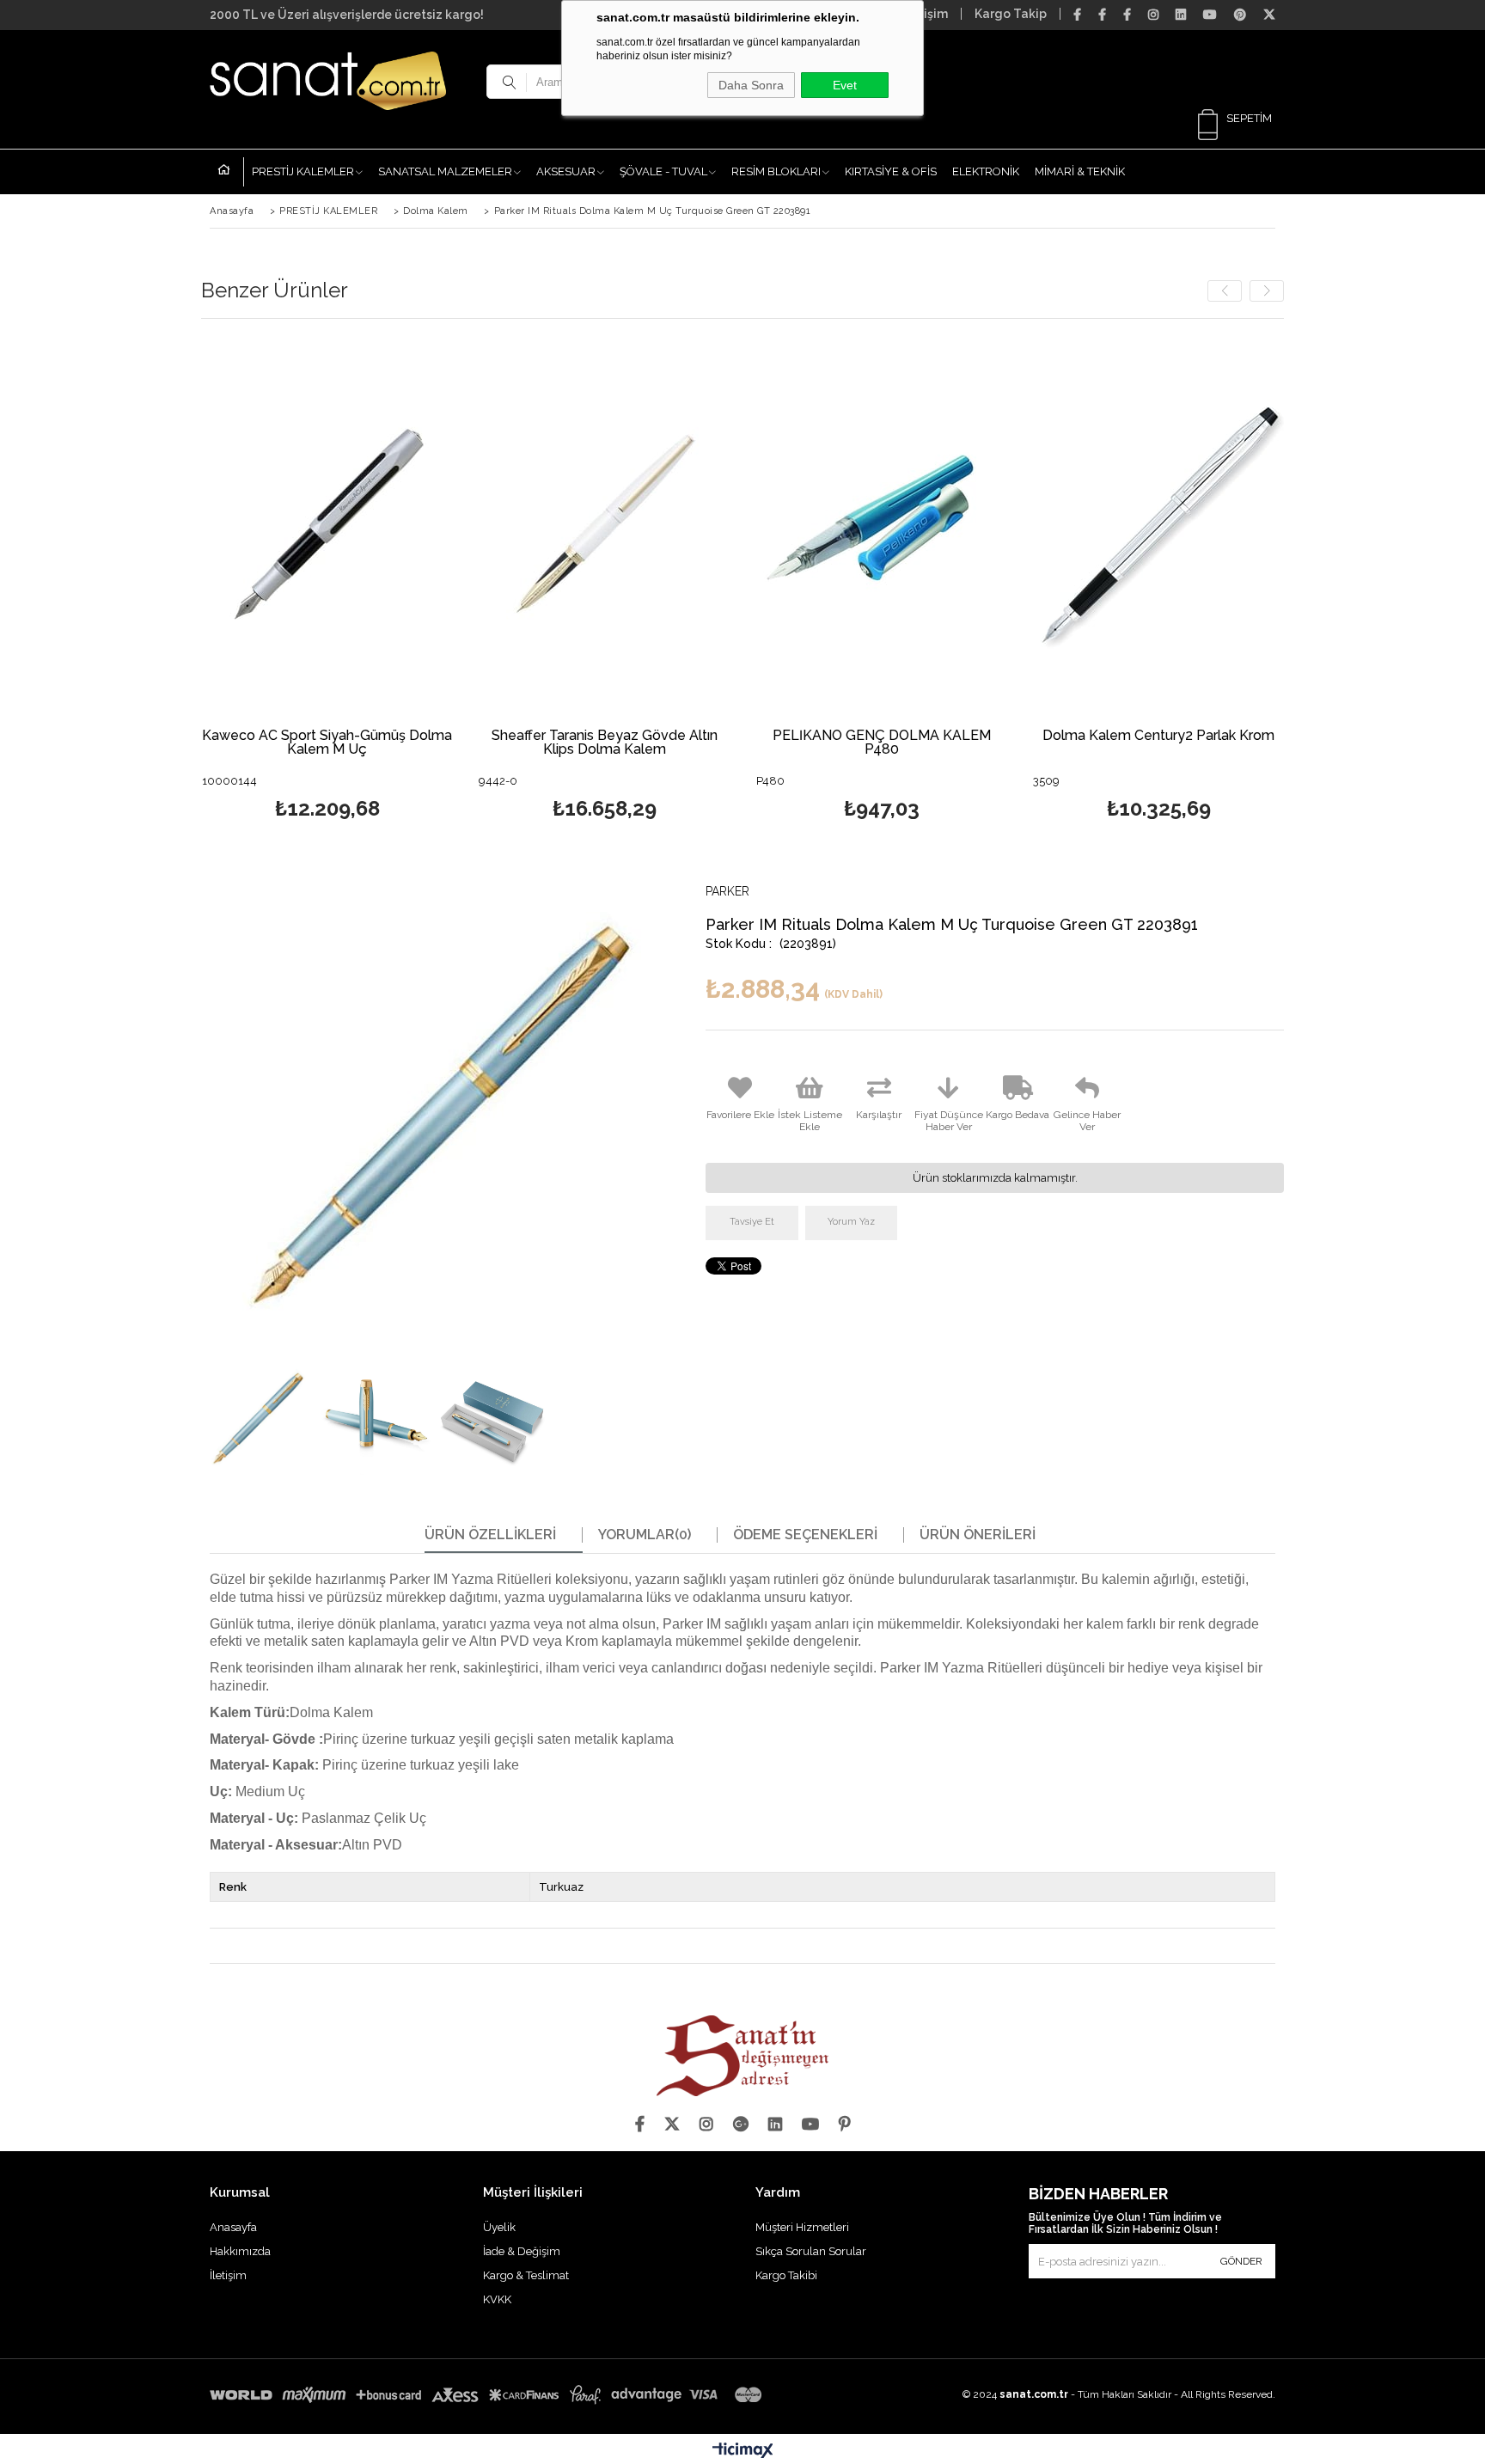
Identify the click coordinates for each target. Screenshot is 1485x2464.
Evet (845, 85)
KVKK (497, 2299)
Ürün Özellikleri (490, 1535)
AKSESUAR (566, 171)
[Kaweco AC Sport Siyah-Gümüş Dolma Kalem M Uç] (328, 525)
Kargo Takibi (786, 2275)
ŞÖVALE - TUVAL (663, 171)
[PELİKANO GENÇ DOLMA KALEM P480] (882, 525)
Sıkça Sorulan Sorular (811, 2251)
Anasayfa (231, 172)
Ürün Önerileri (978, 1535)
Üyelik (499, 2227)
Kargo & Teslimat (526, 2275)
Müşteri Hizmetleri (802, 2227)
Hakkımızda (240, 2251)
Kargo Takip (1011, 14)
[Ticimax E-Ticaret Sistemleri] (743, 2451)
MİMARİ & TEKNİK (1080, 171)
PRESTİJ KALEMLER (303, 171)
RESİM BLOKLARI (776, 171)
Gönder (1241, 2261)
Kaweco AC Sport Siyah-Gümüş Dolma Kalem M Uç (327, 743)
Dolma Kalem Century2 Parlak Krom (1158, 736)
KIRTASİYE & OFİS (891, 171)
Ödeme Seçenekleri (805, 1535)
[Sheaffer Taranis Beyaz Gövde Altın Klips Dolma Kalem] (605, 525)
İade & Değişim (522, 2251)
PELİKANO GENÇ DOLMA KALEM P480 (882, 743)
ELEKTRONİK (986, 171)
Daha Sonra (751, 85)
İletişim (926, 14)
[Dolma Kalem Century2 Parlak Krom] (1159, 525)
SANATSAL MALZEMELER (445, 171)
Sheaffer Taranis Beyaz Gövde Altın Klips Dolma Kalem (605, 743)
